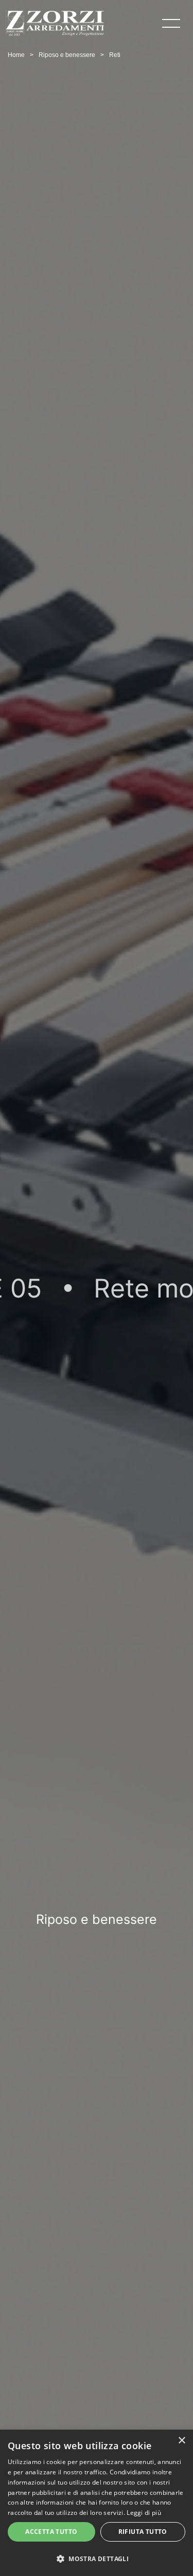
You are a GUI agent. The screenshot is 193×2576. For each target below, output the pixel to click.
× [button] (181, 2441)
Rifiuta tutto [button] (143, 2532)
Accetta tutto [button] (51, 2532)
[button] (97, 2558)
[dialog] (97, 2503)
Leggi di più (144, 2513)
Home (16, 55)
